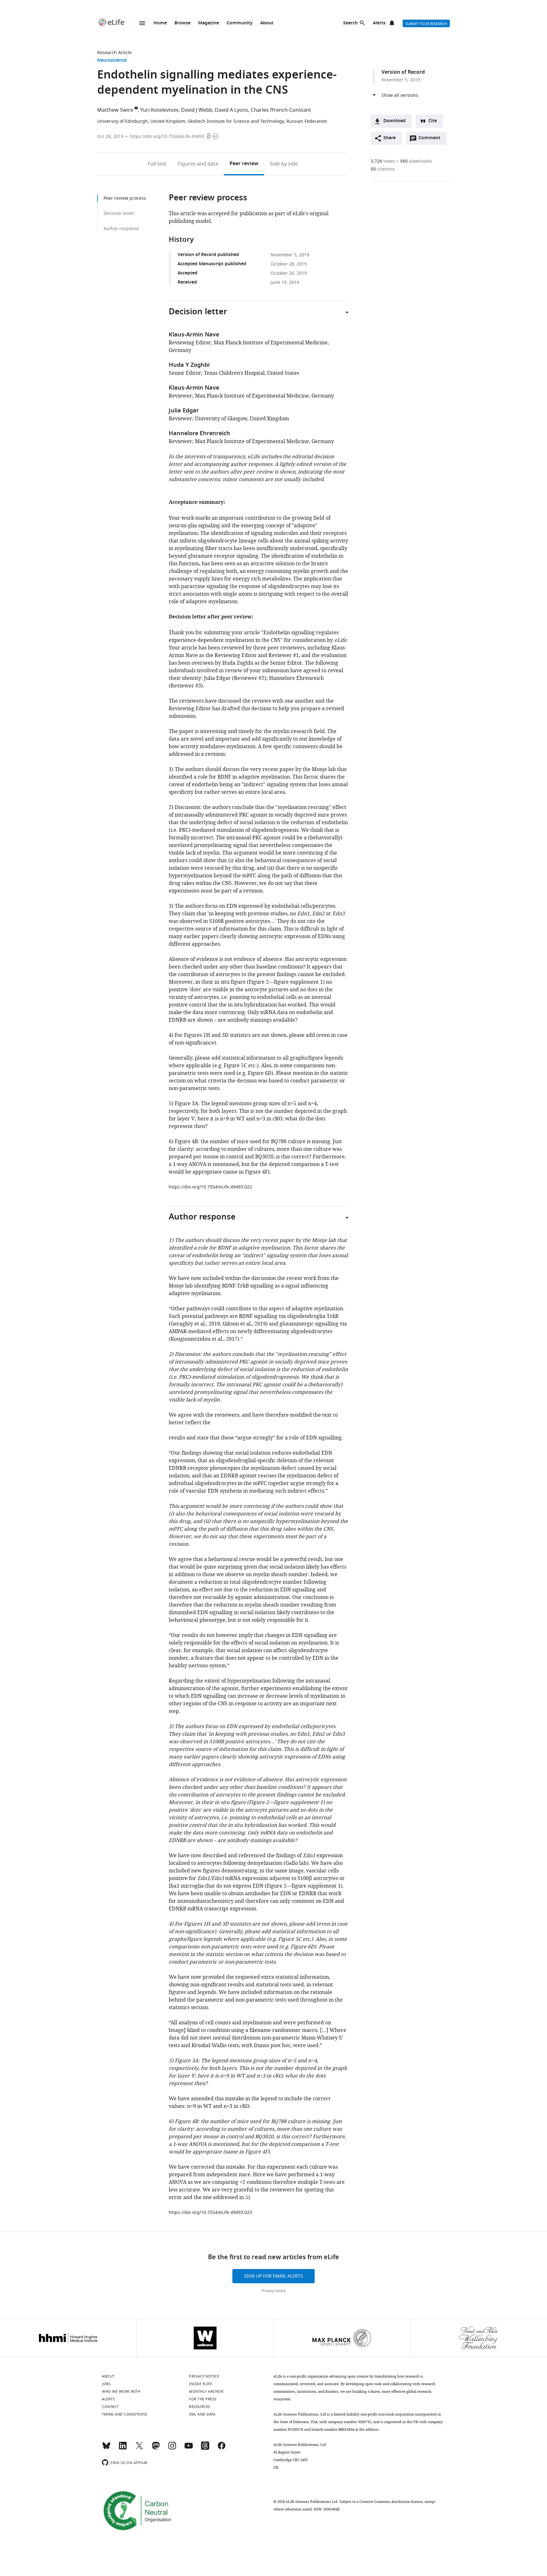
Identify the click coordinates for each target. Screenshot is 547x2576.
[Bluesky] (106, 2448)
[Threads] (205, 2448)
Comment (431, 140)
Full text (157, 164)
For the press (203, 2399)
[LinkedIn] (123, 2448)
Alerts (379, 23)
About (267, 23)
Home (160, 23)
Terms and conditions (125, 2414)
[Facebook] (222, 2448)
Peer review (244, 164)
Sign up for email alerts (273, 2276)
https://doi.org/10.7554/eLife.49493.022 (210, 1187)
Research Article (114, 53)
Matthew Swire (115, 110)
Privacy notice (274, 2291)
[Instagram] (172, 2448)
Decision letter (119, 213)
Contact (110, 2407)
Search (350, 23)
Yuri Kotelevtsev (159, 110)
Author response (121, 229)
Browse (182, 23)
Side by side (284, 164)
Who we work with (121, 2391)
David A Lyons (232, 110)
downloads (416, 161)
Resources (200, 2407)
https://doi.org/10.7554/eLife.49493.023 (210, 2212)
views (383, 161)
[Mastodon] (156, 2448)
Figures (198, 164)
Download (394, 121)
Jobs (106, 2384)
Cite (433, 121)
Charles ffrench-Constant (281, 110)
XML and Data (202, 2414)
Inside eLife (201, 2384)
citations (383, 169)
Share (390, 138)
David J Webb (197, 110)
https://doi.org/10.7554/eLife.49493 (167, 137)
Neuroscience (112, 61)
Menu (142, 23)
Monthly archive (206, 2391)
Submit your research (426, 24)
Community (240, 23)
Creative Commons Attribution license (391, 2502)
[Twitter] (139, 2448)
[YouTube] (189, 2448)
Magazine (209, 23)
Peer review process (125, 198)
